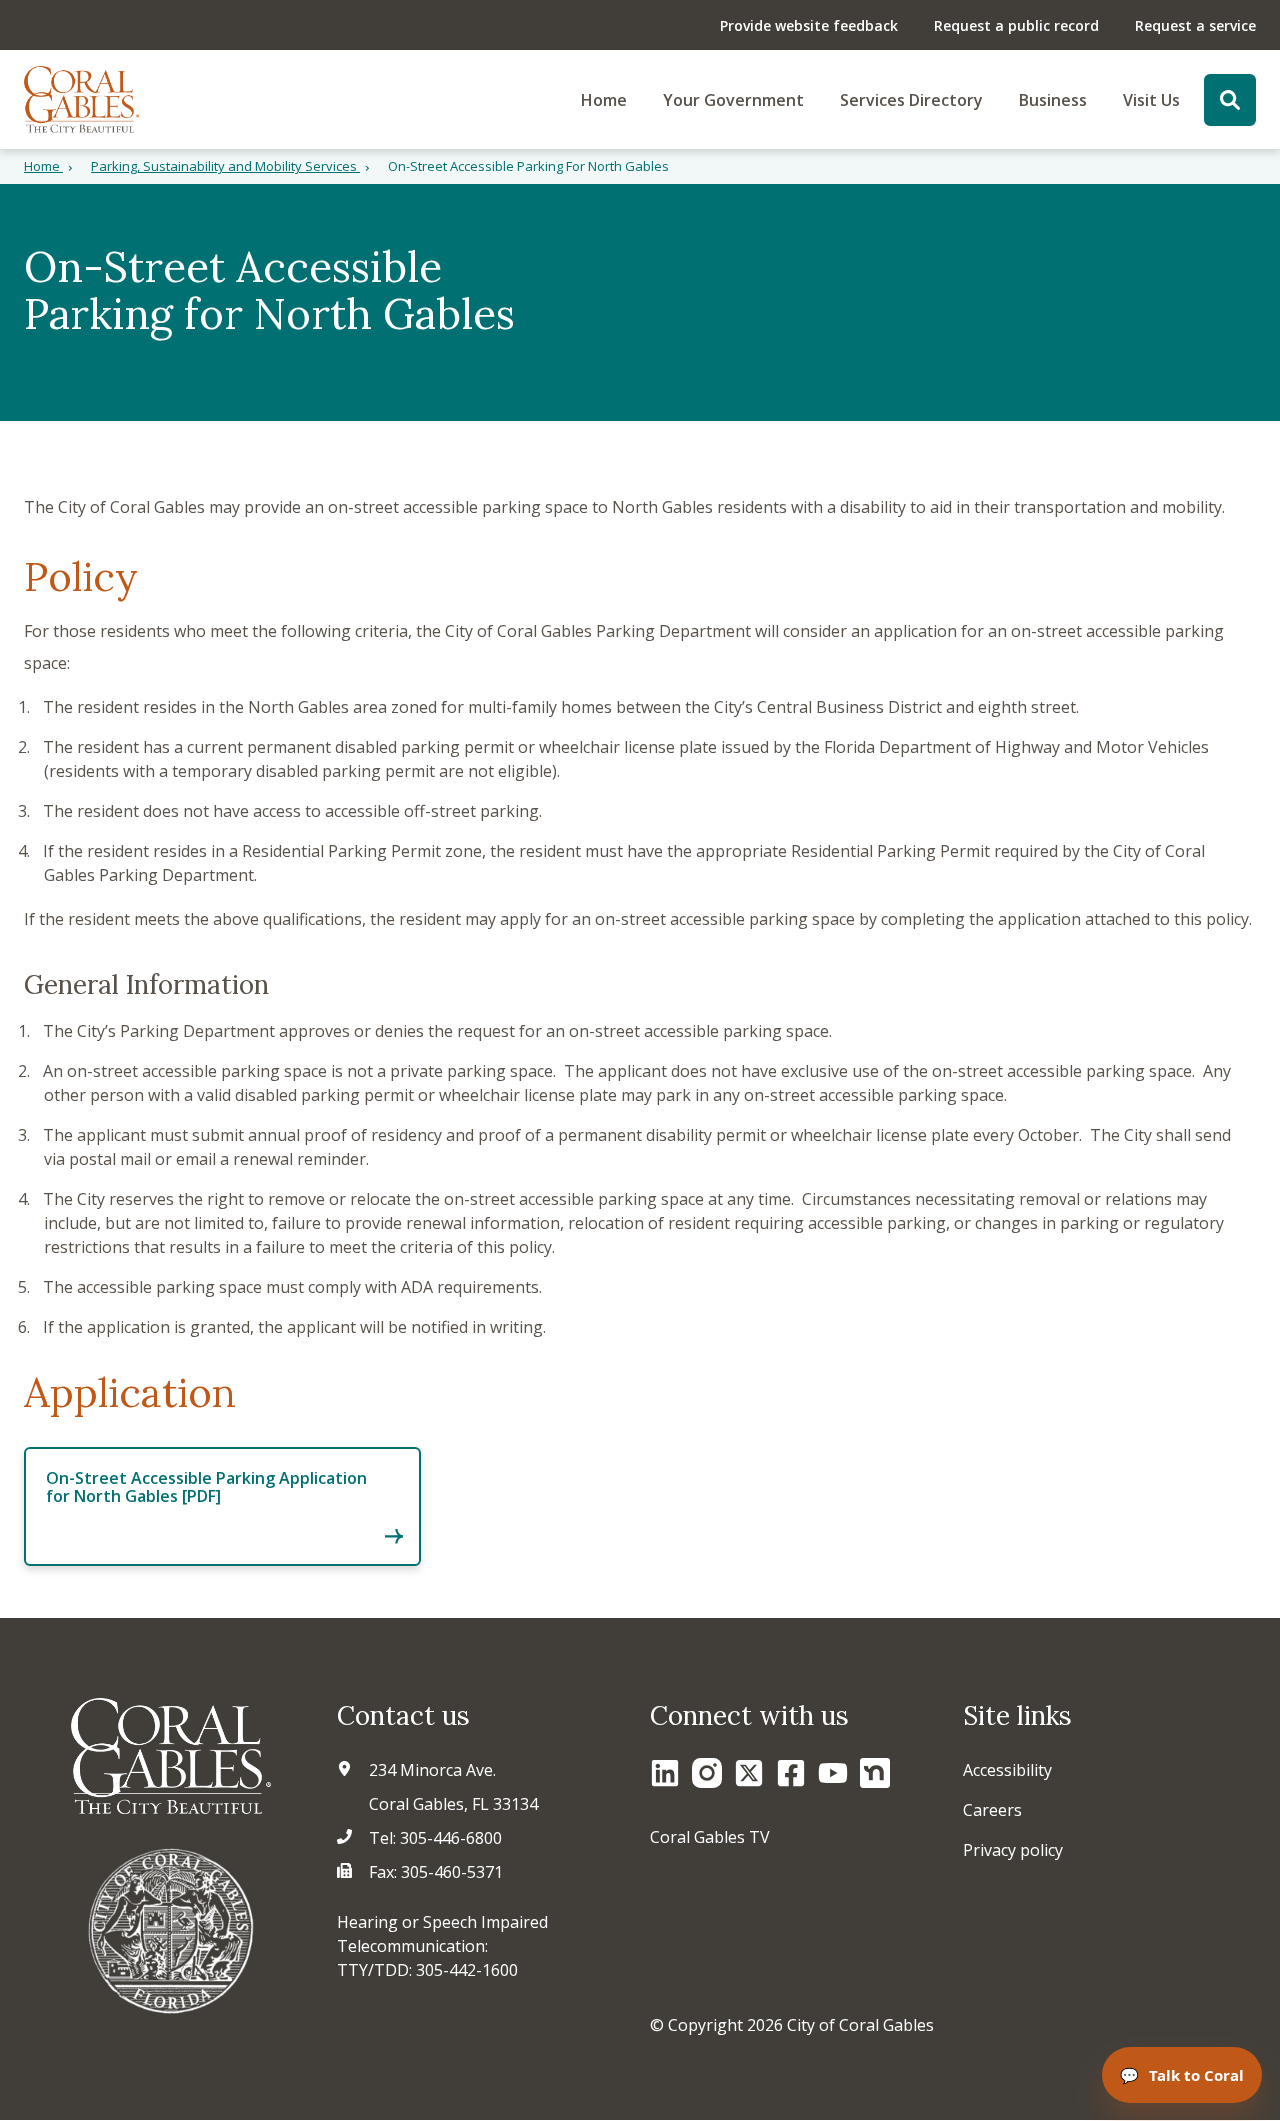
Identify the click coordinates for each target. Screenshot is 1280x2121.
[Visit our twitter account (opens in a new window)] (749, 1773)
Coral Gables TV (710, 1837)
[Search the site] (1230, 100)
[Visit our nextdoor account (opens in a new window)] (875, 1773)
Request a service (1195, 25)
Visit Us (1151, 100)
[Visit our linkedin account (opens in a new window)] (665, 1773)
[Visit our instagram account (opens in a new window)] (707, 1773)
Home (604, 100)
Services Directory (911, 100)
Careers (992, 1810)
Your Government (733, 100)
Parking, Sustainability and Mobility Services (225, 166)
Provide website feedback (809, 25)
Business (1053, 100)
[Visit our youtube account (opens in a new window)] (833, 1773)
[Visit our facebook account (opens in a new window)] (791, 1773)
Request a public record (1016, 25)
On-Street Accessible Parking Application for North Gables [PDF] (206, 1487)
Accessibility (1007, 1770)
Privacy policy (1013, 1850)
